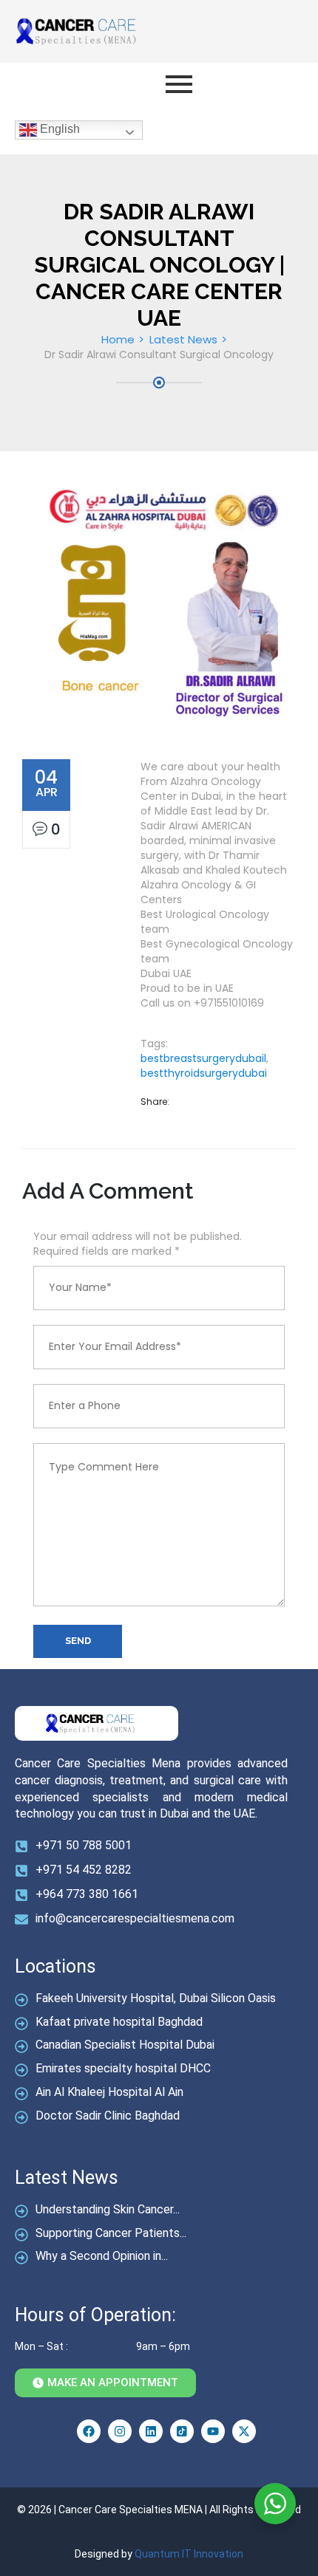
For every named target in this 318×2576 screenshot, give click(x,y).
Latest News (183, 339)
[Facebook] (89, 2431)
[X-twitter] (244, 2431)
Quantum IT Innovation (189, 2554)
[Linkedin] (151, 2431)
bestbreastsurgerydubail (203, 1058)
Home (118, 339)
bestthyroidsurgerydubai (204, 1073)
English (58, 129)
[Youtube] (213, 2431)
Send (78, 1641)
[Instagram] (120, 2431)
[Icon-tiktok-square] (182, 2431)
